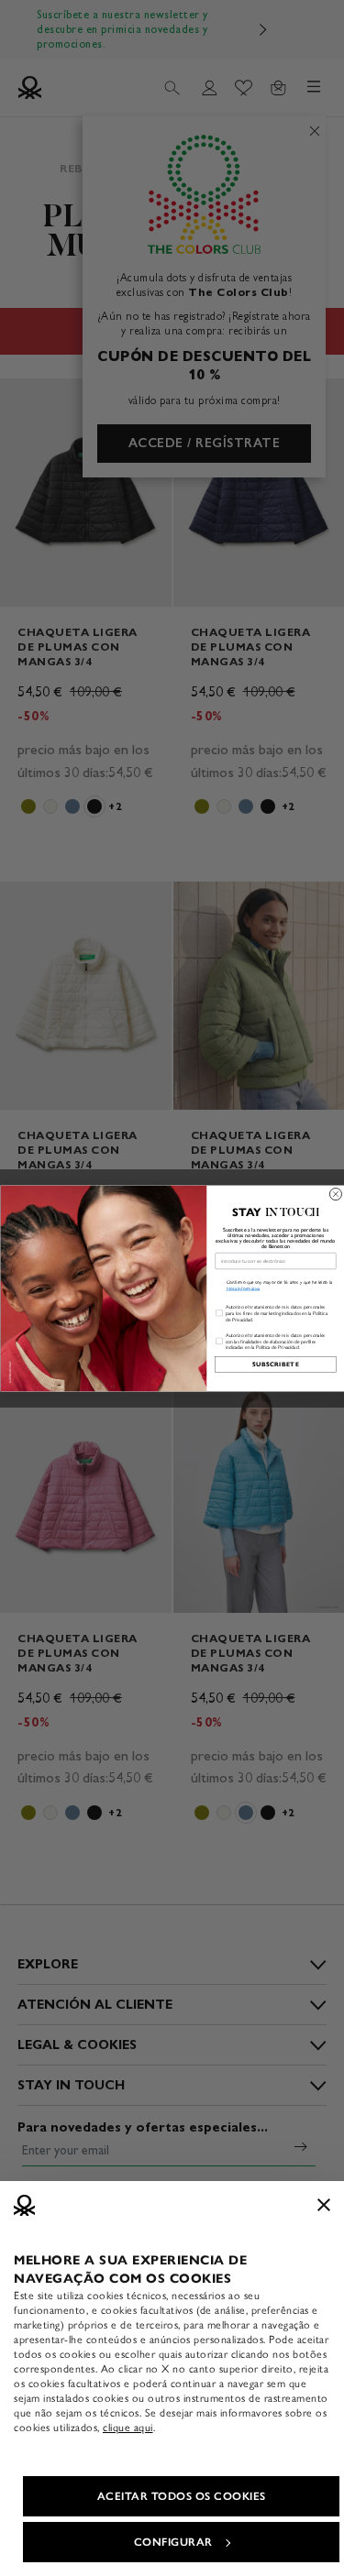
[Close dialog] (335, 1194)
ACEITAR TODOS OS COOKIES (182, 2496)
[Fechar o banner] (324, 2205)
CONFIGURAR (173, 2542)
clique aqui (128, 2428)
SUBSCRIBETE (275, 1364)
